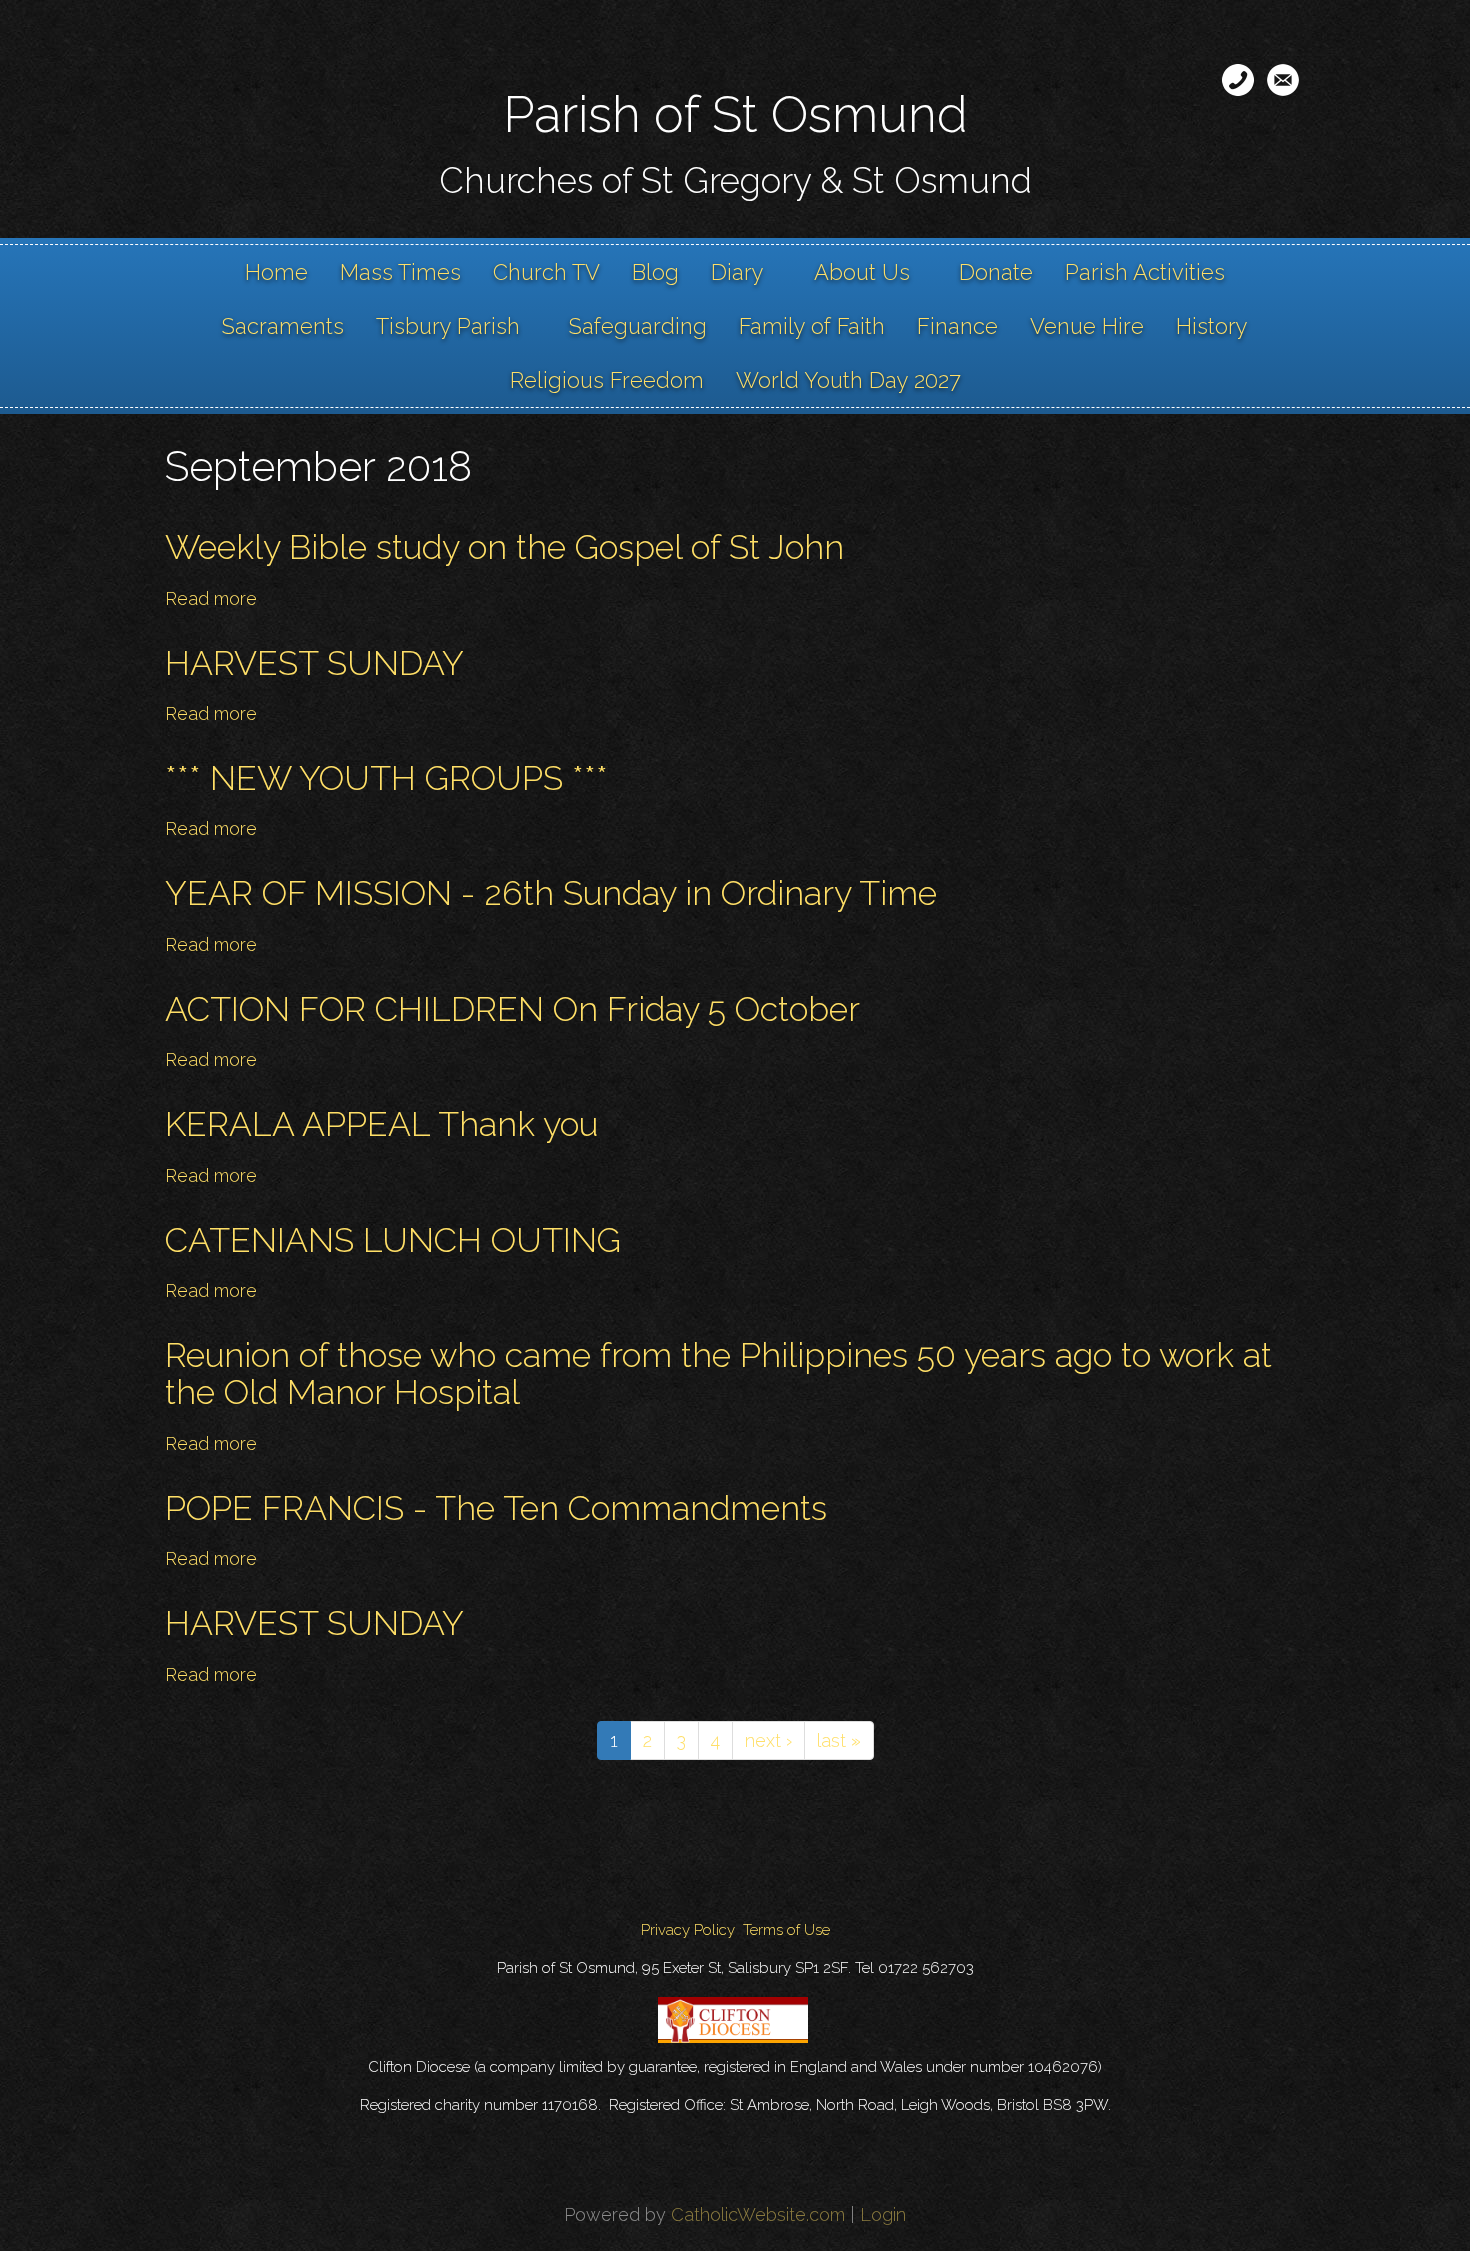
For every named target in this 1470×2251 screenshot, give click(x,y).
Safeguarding (638, 326)
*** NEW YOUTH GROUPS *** (386, 778)
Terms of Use (786, 1930)
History (1212, 326)
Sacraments (283, 326)
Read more (211, 598)
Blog (655, 272)
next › (768, 1740)
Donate (996, 272)
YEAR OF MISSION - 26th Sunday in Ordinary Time (551, 893)
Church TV (546, 272)
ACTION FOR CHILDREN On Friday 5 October (512, 1009)
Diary (737, 272)
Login (883, 2214)
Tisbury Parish (448, 326)
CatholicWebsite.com (758, 2214)
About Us (862, 272)
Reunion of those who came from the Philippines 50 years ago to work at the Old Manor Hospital (718, 1373)
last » (839, 1740)
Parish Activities (1145, 272)
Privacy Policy (688, 1930)
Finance (957, 326)
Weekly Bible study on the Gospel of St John (504, 547)
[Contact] (1238, 80)
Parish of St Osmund (735, 114)
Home (276, 272)
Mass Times (400, 272)
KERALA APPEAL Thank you (381, 1124)
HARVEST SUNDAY (314, 663)
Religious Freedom (607, 380)
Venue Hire (1087, 326)
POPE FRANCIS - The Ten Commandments (496, 1508)
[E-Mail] (1283, 80)
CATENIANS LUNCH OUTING (393, 1240)
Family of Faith (812, 326)
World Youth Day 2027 (848, 380)
